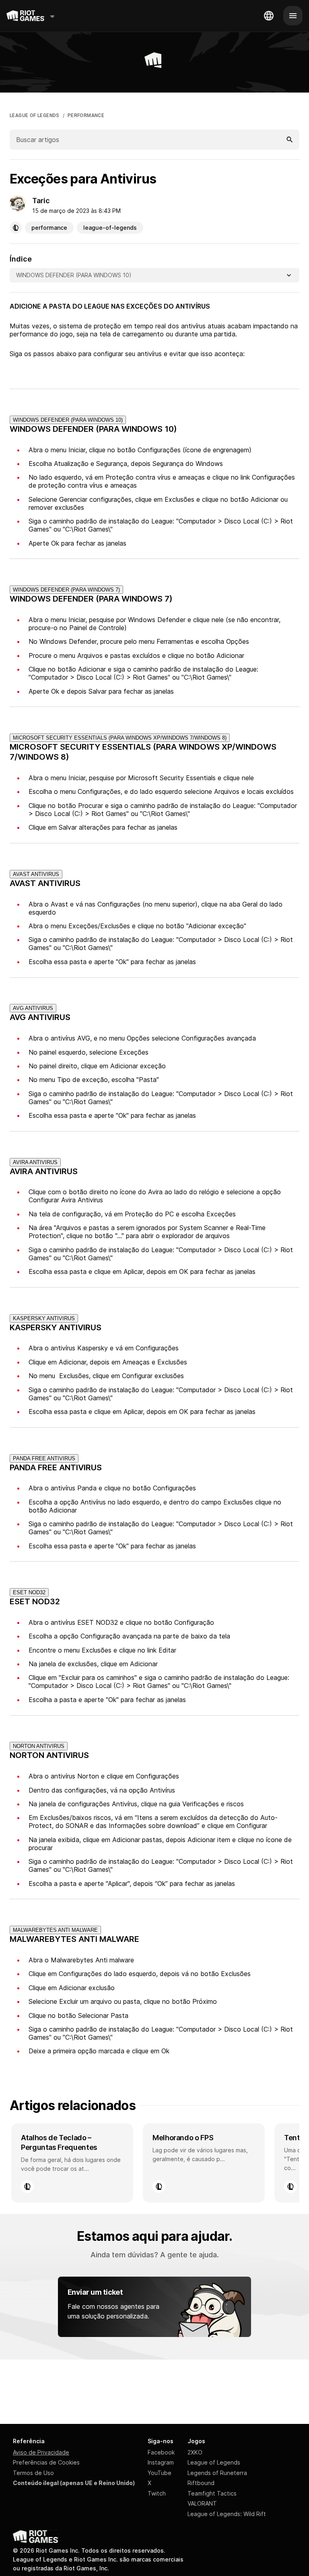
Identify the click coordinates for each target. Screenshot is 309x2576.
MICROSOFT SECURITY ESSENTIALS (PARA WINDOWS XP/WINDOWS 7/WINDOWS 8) (120, 738)
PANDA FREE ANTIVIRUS (44, 1458)
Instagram (161, 2462)
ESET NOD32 (29, 1592)
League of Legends (214, 2462)
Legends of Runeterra (217, 2473)
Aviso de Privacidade (41, 2452)
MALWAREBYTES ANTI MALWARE (55, 1930)
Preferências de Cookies (46, 2462)
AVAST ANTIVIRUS (36, 874)
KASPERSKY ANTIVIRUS (44, 1318)
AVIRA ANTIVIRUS (35, 1162)
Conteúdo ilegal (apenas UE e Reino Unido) (74, 2483)
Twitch (157, 2493)
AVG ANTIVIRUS (33, 1008)
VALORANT (202, 2503)
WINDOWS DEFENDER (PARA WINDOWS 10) (68, 420)
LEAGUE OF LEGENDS (35, 115)
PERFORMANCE (86, 115)
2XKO (195, 2452)
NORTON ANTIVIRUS (39, 1746)
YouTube (160, 2473)
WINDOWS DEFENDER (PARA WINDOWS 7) (66, 590)
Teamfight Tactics (212, 2493)
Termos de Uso (33, 2473)
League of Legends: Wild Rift (227, 2514)
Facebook (161, 2452)
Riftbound (201, 2483)
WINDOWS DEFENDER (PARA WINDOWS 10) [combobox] (74, 275)
